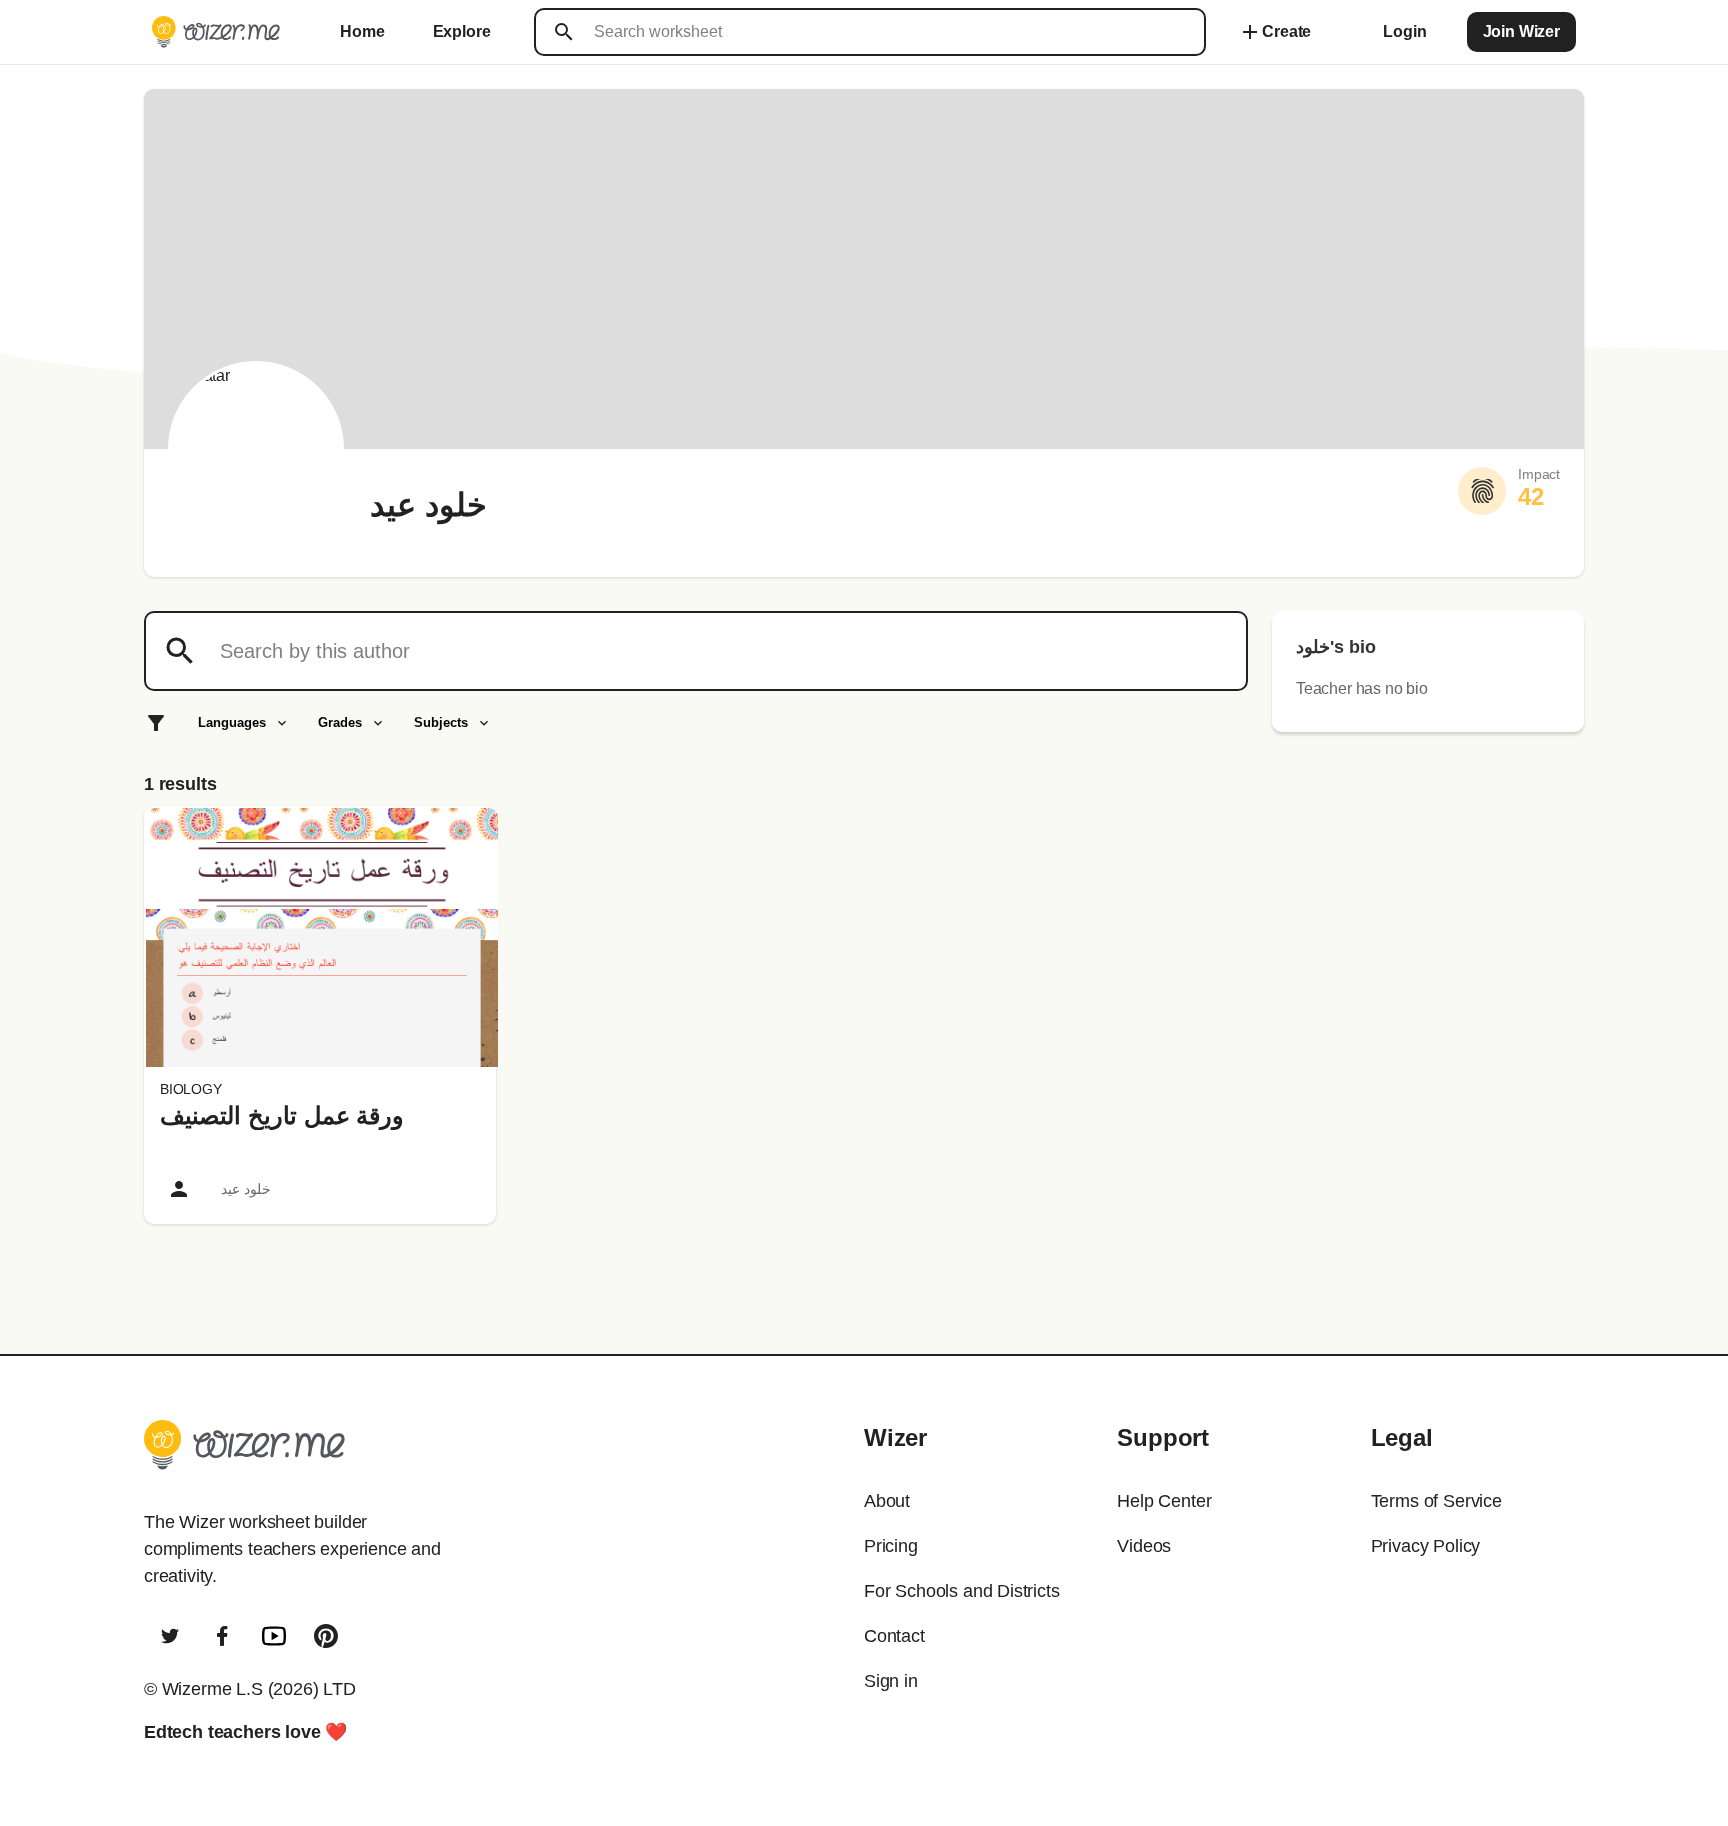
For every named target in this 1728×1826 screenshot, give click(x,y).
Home (362, 31)
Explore (462, 31)
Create (1274, 32)
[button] (322, 937)
